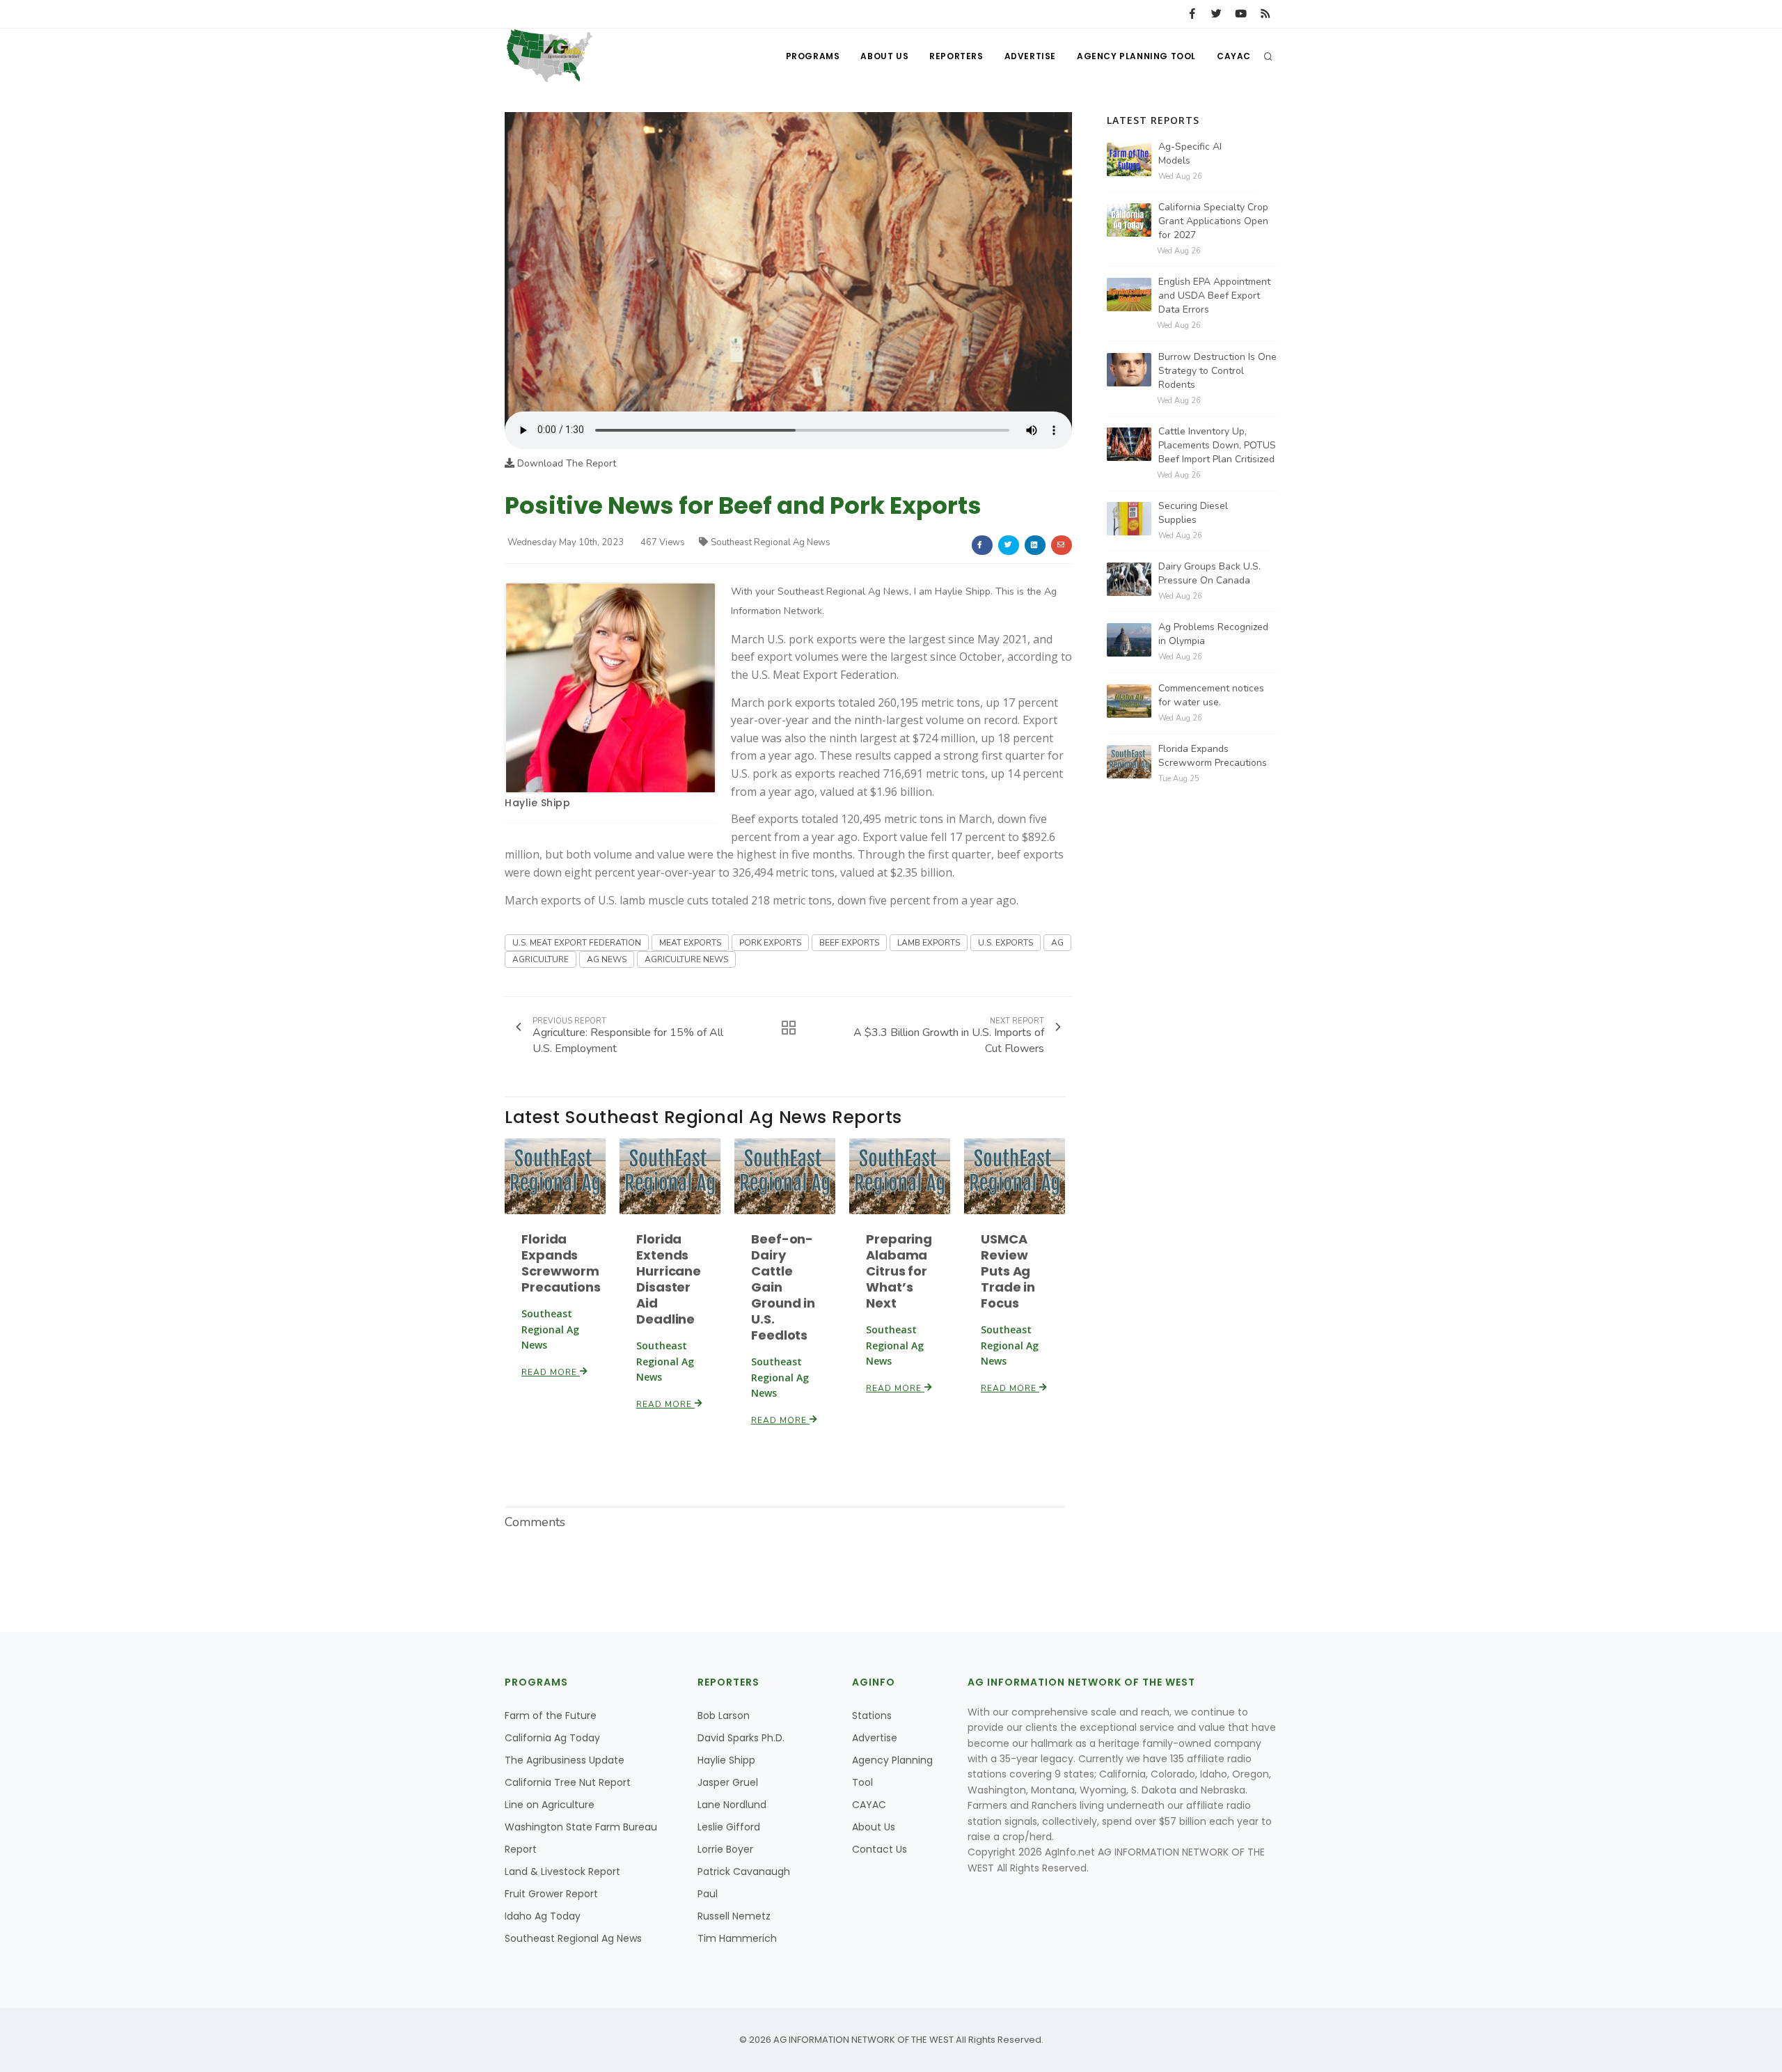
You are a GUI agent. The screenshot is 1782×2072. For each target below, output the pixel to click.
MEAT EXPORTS (690, 943)
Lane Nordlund (732, 1805)
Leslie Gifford (729, 1827)
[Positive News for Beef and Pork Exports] (788, 261)
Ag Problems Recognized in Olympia (1213, 634)
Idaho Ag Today (543, 1916)
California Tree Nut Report (568, 1782)
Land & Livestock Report (562, 1871)
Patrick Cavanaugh (744, 1871)
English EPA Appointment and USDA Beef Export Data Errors (1214, 296)
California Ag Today (552, 1738)
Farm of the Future (551, 1716)
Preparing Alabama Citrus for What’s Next (899, 1271)
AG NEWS (607, 959)
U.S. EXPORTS (1006, 943)
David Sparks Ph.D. (741, 1738)
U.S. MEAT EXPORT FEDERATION (577, 943)
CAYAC (1234, 56)
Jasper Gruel (728, 1782)
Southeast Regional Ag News (771, 542)
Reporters (956, 56)
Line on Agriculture (550, 1805)
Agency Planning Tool (1136, 56)
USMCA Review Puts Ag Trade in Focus (1008, 1271)
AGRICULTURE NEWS (686, 959)
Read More (551, 1372)
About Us (884, 56)
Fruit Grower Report (551, 1894)
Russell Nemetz (734, 1916)
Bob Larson (724, 1716)
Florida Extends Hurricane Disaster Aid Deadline (669, 1279)
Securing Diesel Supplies (1193, 513)
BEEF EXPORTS (849, 943)
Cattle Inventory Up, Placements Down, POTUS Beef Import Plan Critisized (1217, 445)
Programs (813, 56)
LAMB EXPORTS (929, 943)
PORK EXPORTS (770, 943)
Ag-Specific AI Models (1190, 154)
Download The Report (565, 463)
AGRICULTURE (541, 959)
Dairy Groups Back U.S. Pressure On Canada (1209, 573)
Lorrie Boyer (725, 1849)
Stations (872, 1716)
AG (1057, 943)
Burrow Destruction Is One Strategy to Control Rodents (1217, 371)
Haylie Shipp (537, 803)
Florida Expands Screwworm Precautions (561, 1263)
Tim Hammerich (737, 1938)
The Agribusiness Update (565, 1760)
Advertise (1030, 56)
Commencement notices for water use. (1211, 695)
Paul (708, 1894)
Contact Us (880, 1849)
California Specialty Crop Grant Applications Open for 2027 (1213, 221)
